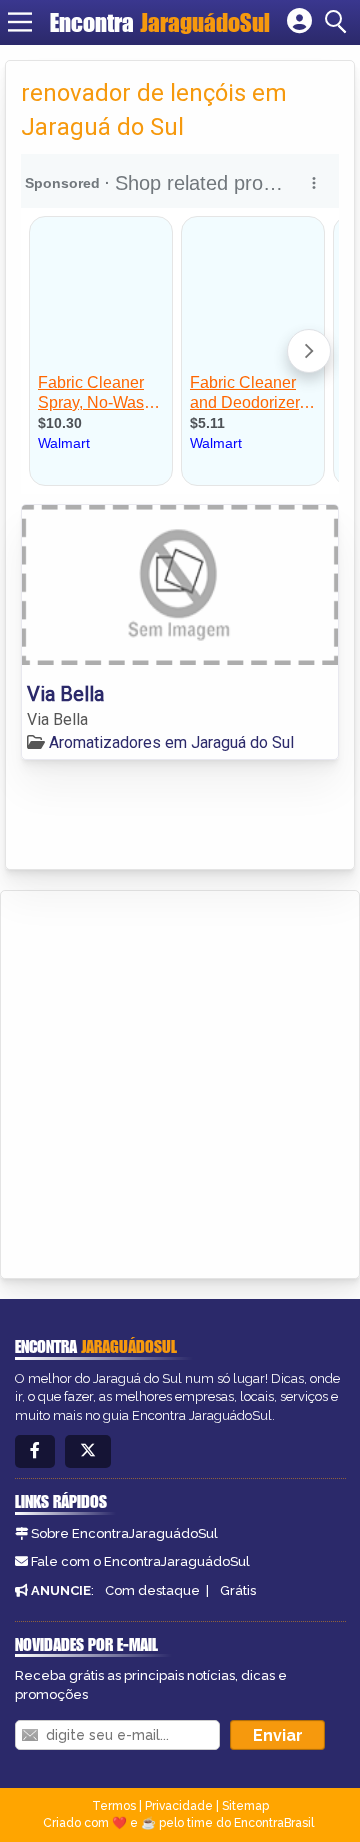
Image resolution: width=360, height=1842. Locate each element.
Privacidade (179, 1806)
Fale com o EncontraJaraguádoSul (140, 1561)
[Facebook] (35, 1451)
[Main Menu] (20, 22)
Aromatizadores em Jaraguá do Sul (171, 742)
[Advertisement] (180, 1081)
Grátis (238, 1590)
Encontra (160, 22)
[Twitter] (88, 1451)
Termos (114, 1806)
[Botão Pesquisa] (339, 22)
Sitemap (245, 1806)
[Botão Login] (299, 22)
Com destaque (152, 1590)
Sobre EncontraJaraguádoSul (124, 1533)
